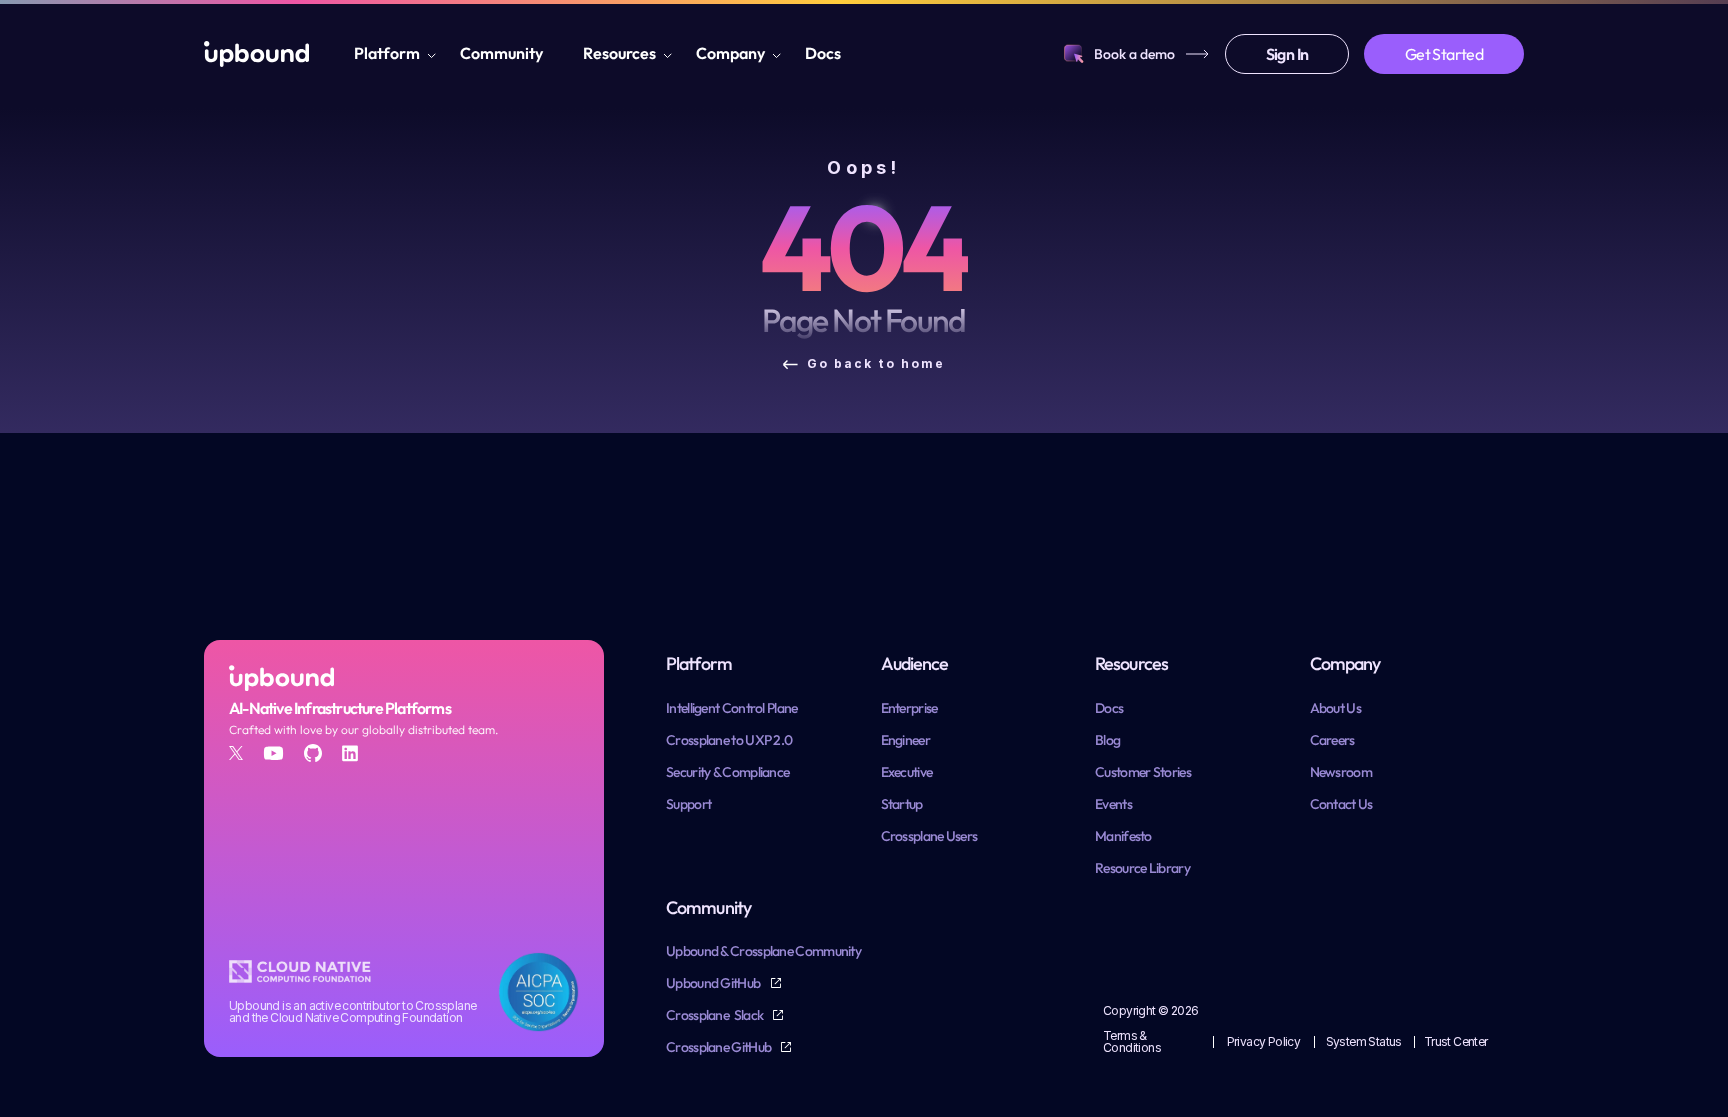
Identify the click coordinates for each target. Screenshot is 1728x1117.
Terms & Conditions (1132, 1041)
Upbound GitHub (714, 983)
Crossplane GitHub (719, 1047)
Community (501, 53)
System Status (1364, 1041)
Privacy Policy (1264, 1041)
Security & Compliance (727, 772)
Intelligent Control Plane (732, 708)
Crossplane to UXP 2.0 (729, 740)
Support (688, 804)
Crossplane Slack (715, 1015)
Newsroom (1341, 772)
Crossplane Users (929, 836)
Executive (907, 772)
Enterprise (909, 708)
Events (1113, 804)
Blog (1107, 740)
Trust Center (1456, 1041)
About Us (1335, 708)
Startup (902, 804)
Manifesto (1123, 836)
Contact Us (1341, 804)
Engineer (905, 740)
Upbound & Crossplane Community (763, 951)
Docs (823, 53)
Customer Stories (1143, 772)
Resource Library (1142, 868)
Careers (1332, 740)
